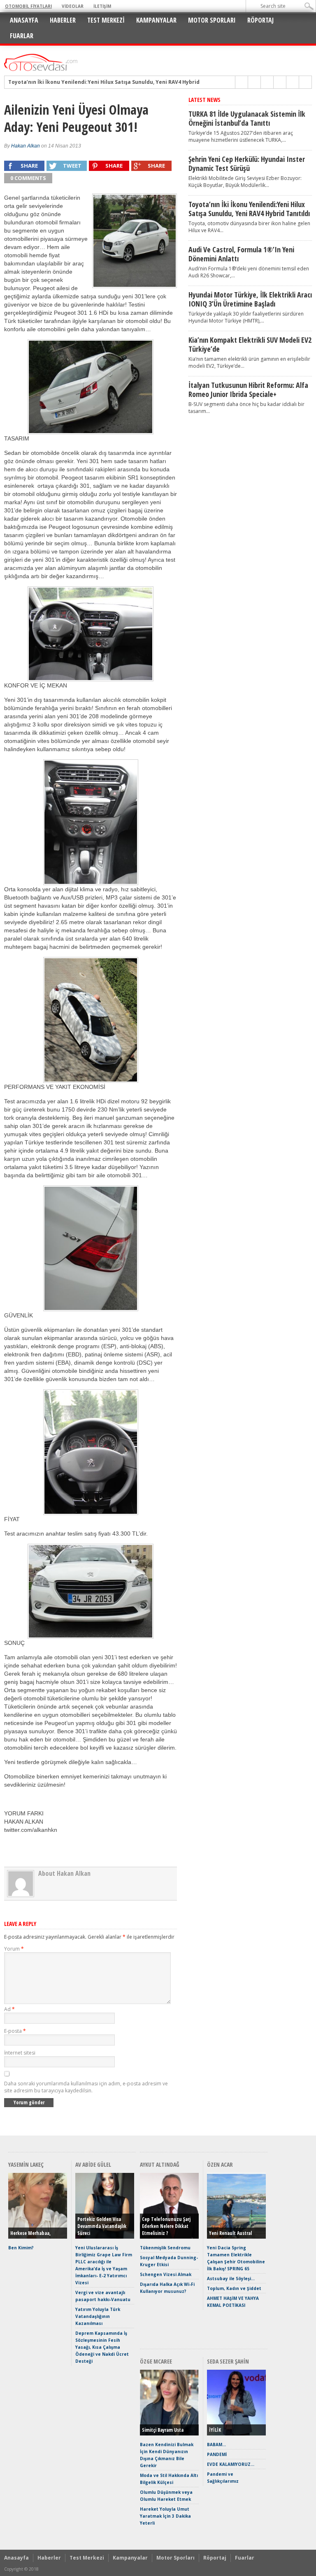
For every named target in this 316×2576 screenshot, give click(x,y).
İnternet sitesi (20, 2053)
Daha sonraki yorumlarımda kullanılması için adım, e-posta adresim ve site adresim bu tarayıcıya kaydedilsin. (86, 2087)
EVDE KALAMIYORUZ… (231, 2464)
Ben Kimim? (21, 2248)
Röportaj (260, 20)
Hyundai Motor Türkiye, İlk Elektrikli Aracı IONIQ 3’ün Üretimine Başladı (250, 299)
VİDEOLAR (73, 6)
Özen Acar (220, 2164)
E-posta (15, 2031)
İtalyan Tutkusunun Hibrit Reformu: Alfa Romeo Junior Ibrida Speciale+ (248, 390)
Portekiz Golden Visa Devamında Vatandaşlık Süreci (102, 2226)
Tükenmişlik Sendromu (165, 2248)
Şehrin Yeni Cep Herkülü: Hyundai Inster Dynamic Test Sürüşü (247, 164)
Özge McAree (156, 2361)
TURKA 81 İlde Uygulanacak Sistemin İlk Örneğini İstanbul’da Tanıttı (247, 118)
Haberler (63, 20)
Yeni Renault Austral (230, 2233)
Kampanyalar (156, 20)
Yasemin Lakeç (26, 2164)
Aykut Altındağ (160, 2164)
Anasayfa (24, 20)
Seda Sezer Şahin (228, 2361)
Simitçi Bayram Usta (163, 2430)
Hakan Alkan (26, 146)
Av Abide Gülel (93, 2164)
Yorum (14, 1949)
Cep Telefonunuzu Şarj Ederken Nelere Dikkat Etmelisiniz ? (166, 2226)
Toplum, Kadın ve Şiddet (234, 2288)
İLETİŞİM (102, 6)
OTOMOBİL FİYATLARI (28, 6)
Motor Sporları (212, 20)
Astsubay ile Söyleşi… (231, 2279)
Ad (9, 2009)
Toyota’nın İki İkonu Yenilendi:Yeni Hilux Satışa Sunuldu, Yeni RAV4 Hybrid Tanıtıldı (116, 82)
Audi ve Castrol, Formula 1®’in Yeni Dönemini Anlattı (241, 254)
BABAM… (216, 2445)
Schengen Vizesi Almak (166, 2274)
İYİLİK (215, 2430)
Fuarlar (22, 36)
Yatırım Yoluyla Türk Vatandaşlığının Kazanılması (98, 2316)
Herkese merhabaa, (30, 2233)
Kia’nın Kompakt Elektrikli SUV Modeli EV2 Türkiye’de (250, 344)
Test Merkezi (106, 20)
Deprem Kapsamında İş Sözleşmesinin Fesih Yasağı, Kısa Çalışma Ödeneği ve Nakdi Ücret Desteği (102, 2347)
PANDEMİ (217, 2454)
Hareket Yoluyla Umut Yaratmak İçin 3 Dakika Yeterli (165, 2516)
